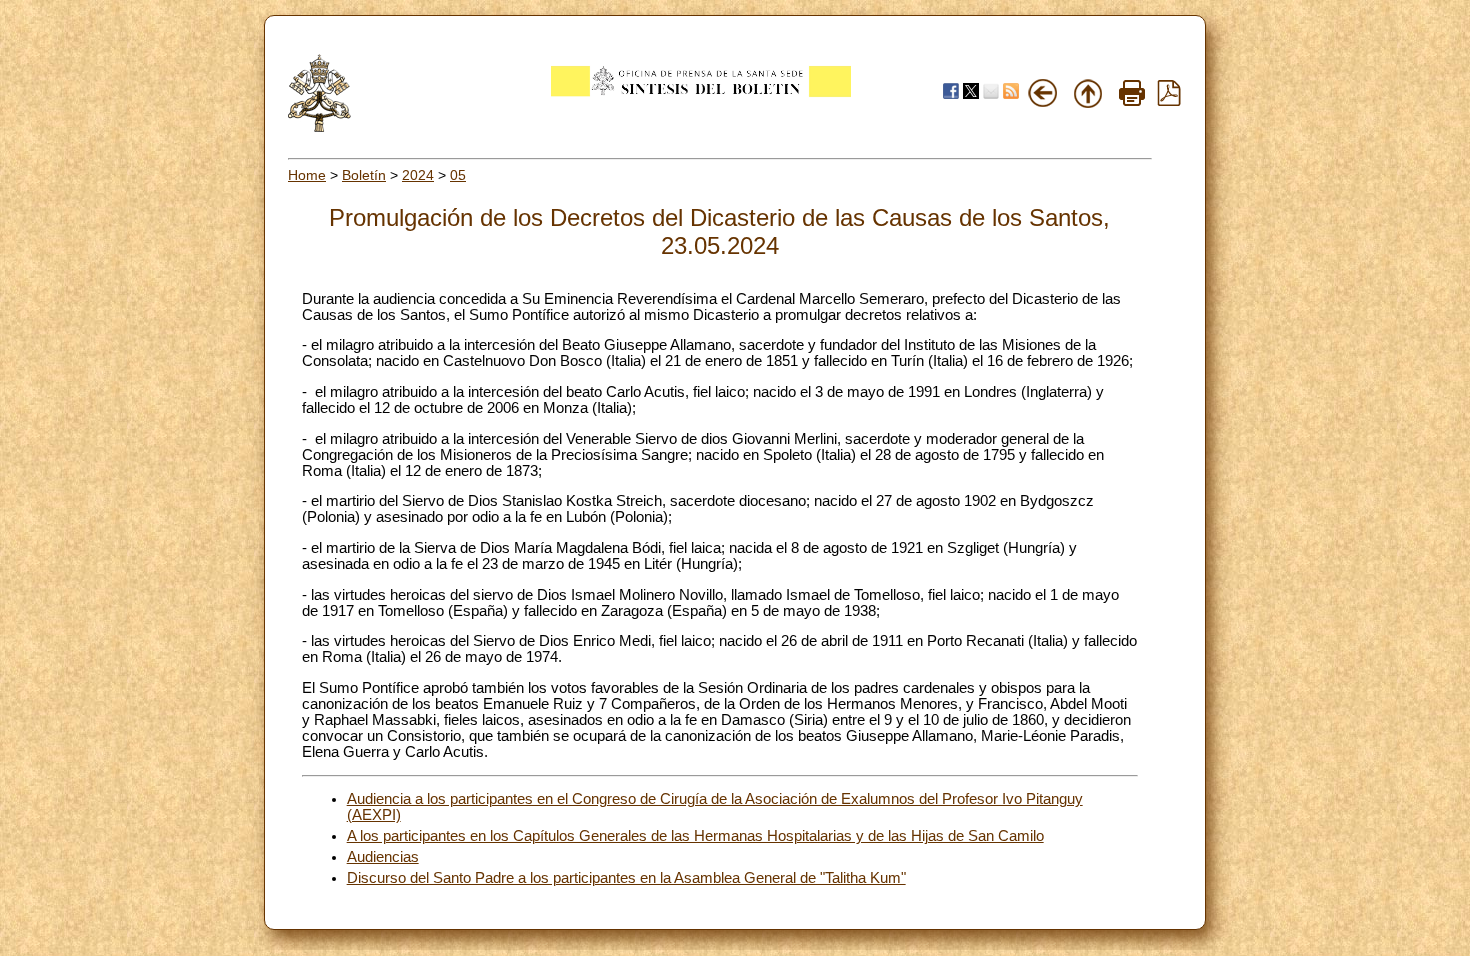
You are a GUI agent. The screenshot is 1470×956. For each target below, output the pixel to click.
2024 (418, 175)
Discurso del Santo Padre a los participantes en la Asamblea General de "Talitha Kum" (626, 878)
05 (458, 175)
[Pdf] (1169, 101)
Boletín (364, 175)
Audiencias (383, 857)
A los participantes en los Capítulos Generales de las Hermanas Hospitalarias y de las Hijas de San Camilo (695, 836)
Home (307, 175)
